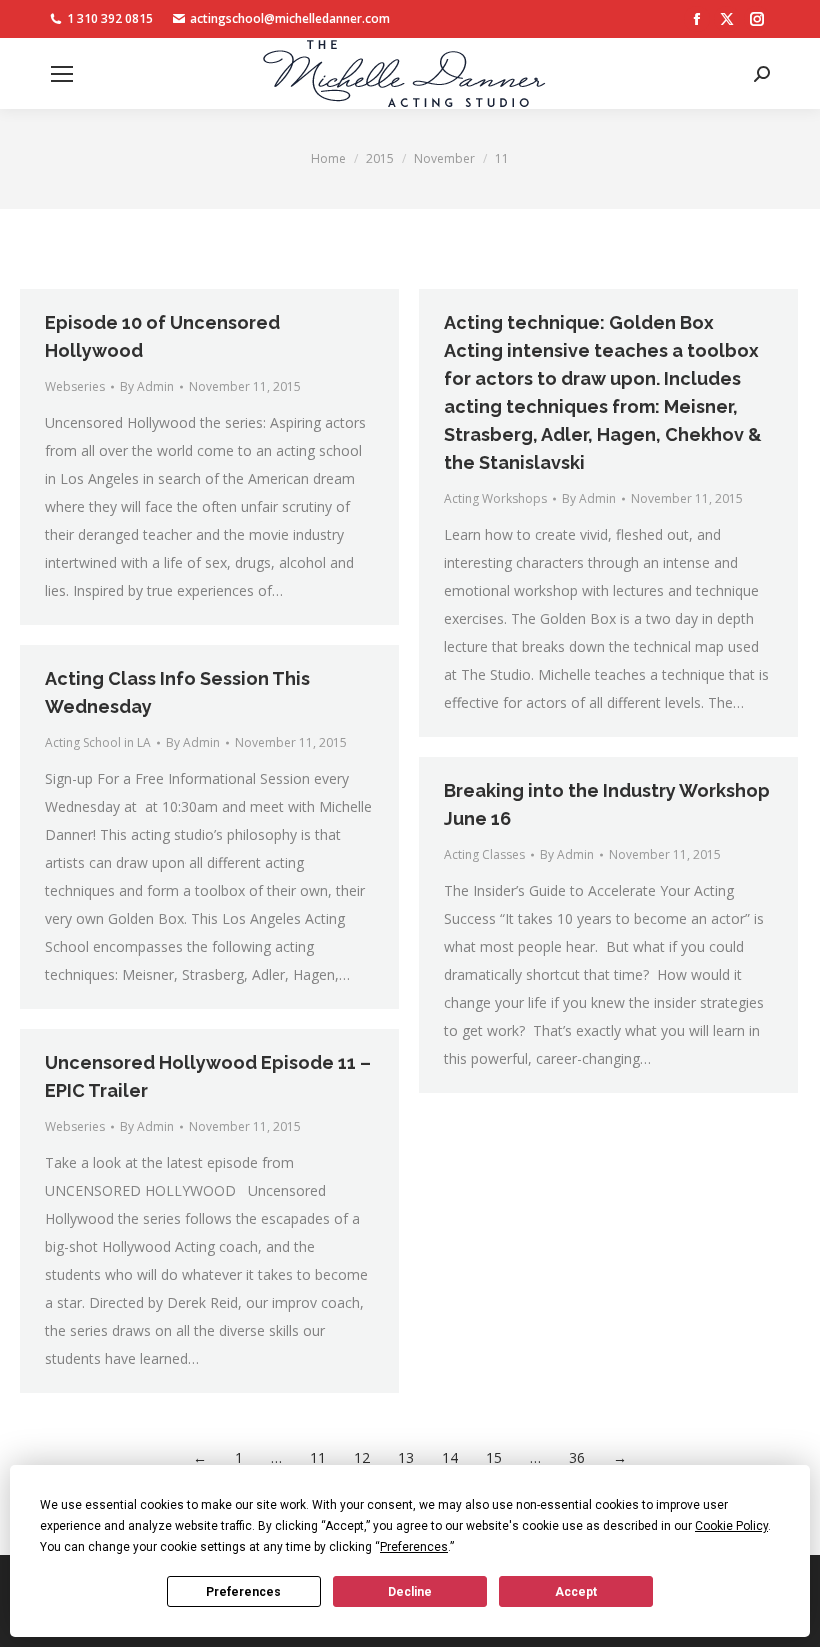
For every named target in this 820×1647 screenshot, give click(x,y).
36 (577, 1457)
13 (406, 1457)
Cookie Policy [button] (731, 1526)
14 (450, 1457)
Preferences (243, 1592)
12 (362, 1457)
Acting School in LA (98, 742)
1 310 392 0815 (110, 18)
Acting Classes (484, 854)
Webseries (75, 386)
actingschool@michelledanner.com (290, 18)
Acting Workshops (495, 498)
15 (494, 1457)
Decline (410, 1592)
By (147, 386)
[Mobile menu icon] (62, 74)
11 (318, 1457)
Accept (576, 1592)
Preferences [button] (414, 1547)
